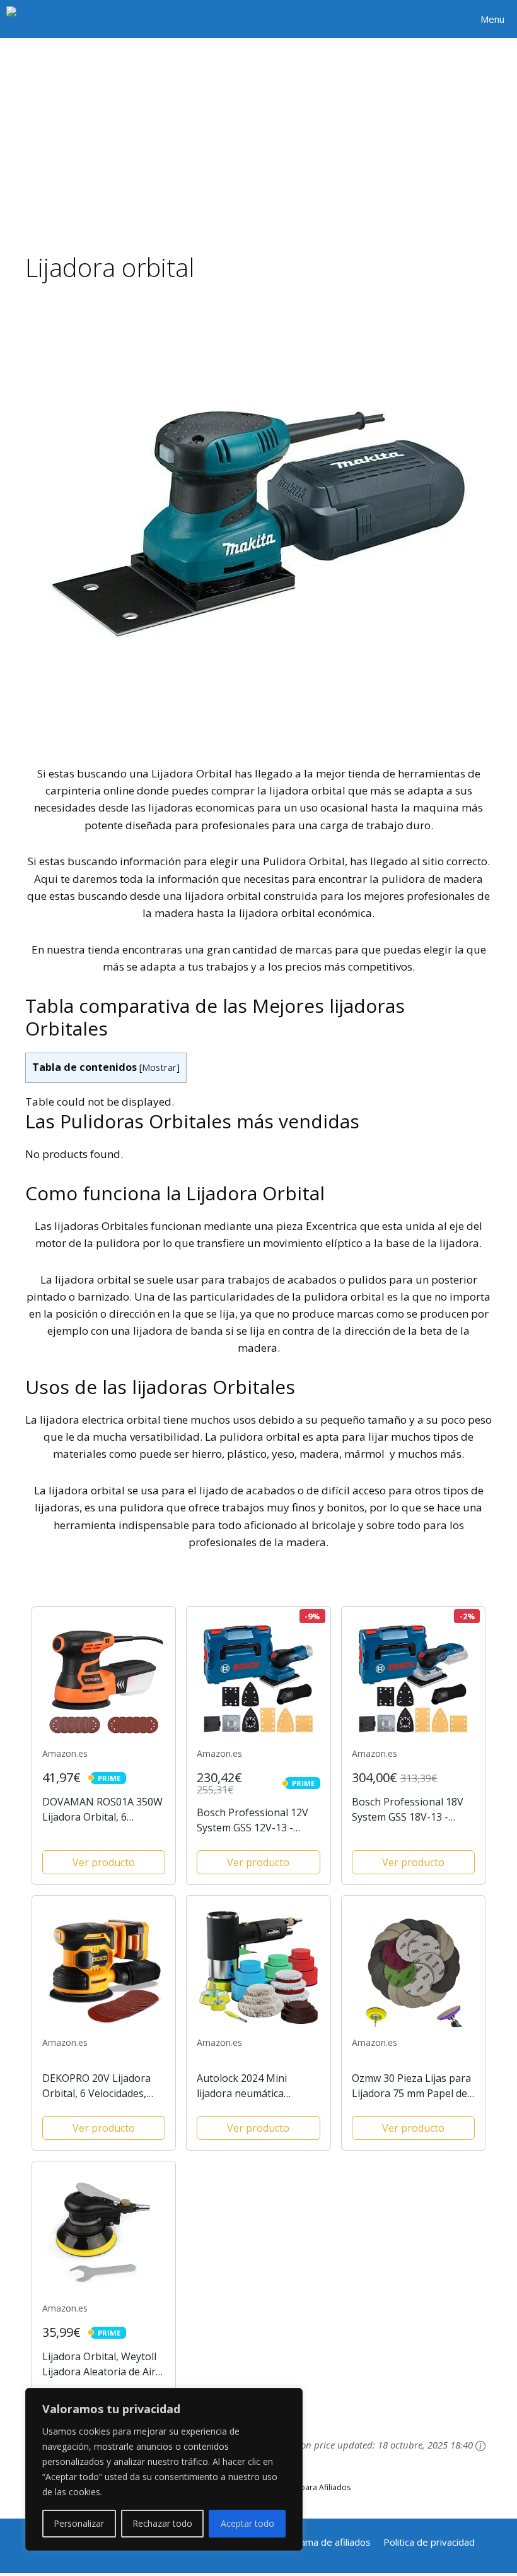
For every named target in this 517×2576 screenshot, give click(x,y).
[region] (164, 2469)
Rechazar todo (162, 2523)
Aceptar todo (247, 2523)
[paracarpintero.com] (49, 19)
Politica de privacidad (429, 2542)
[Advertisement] (258, 133)
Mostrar (159, 1067)
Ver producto (104, 1862)
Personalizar (79, 2523)
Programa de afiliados (323, 2542)
